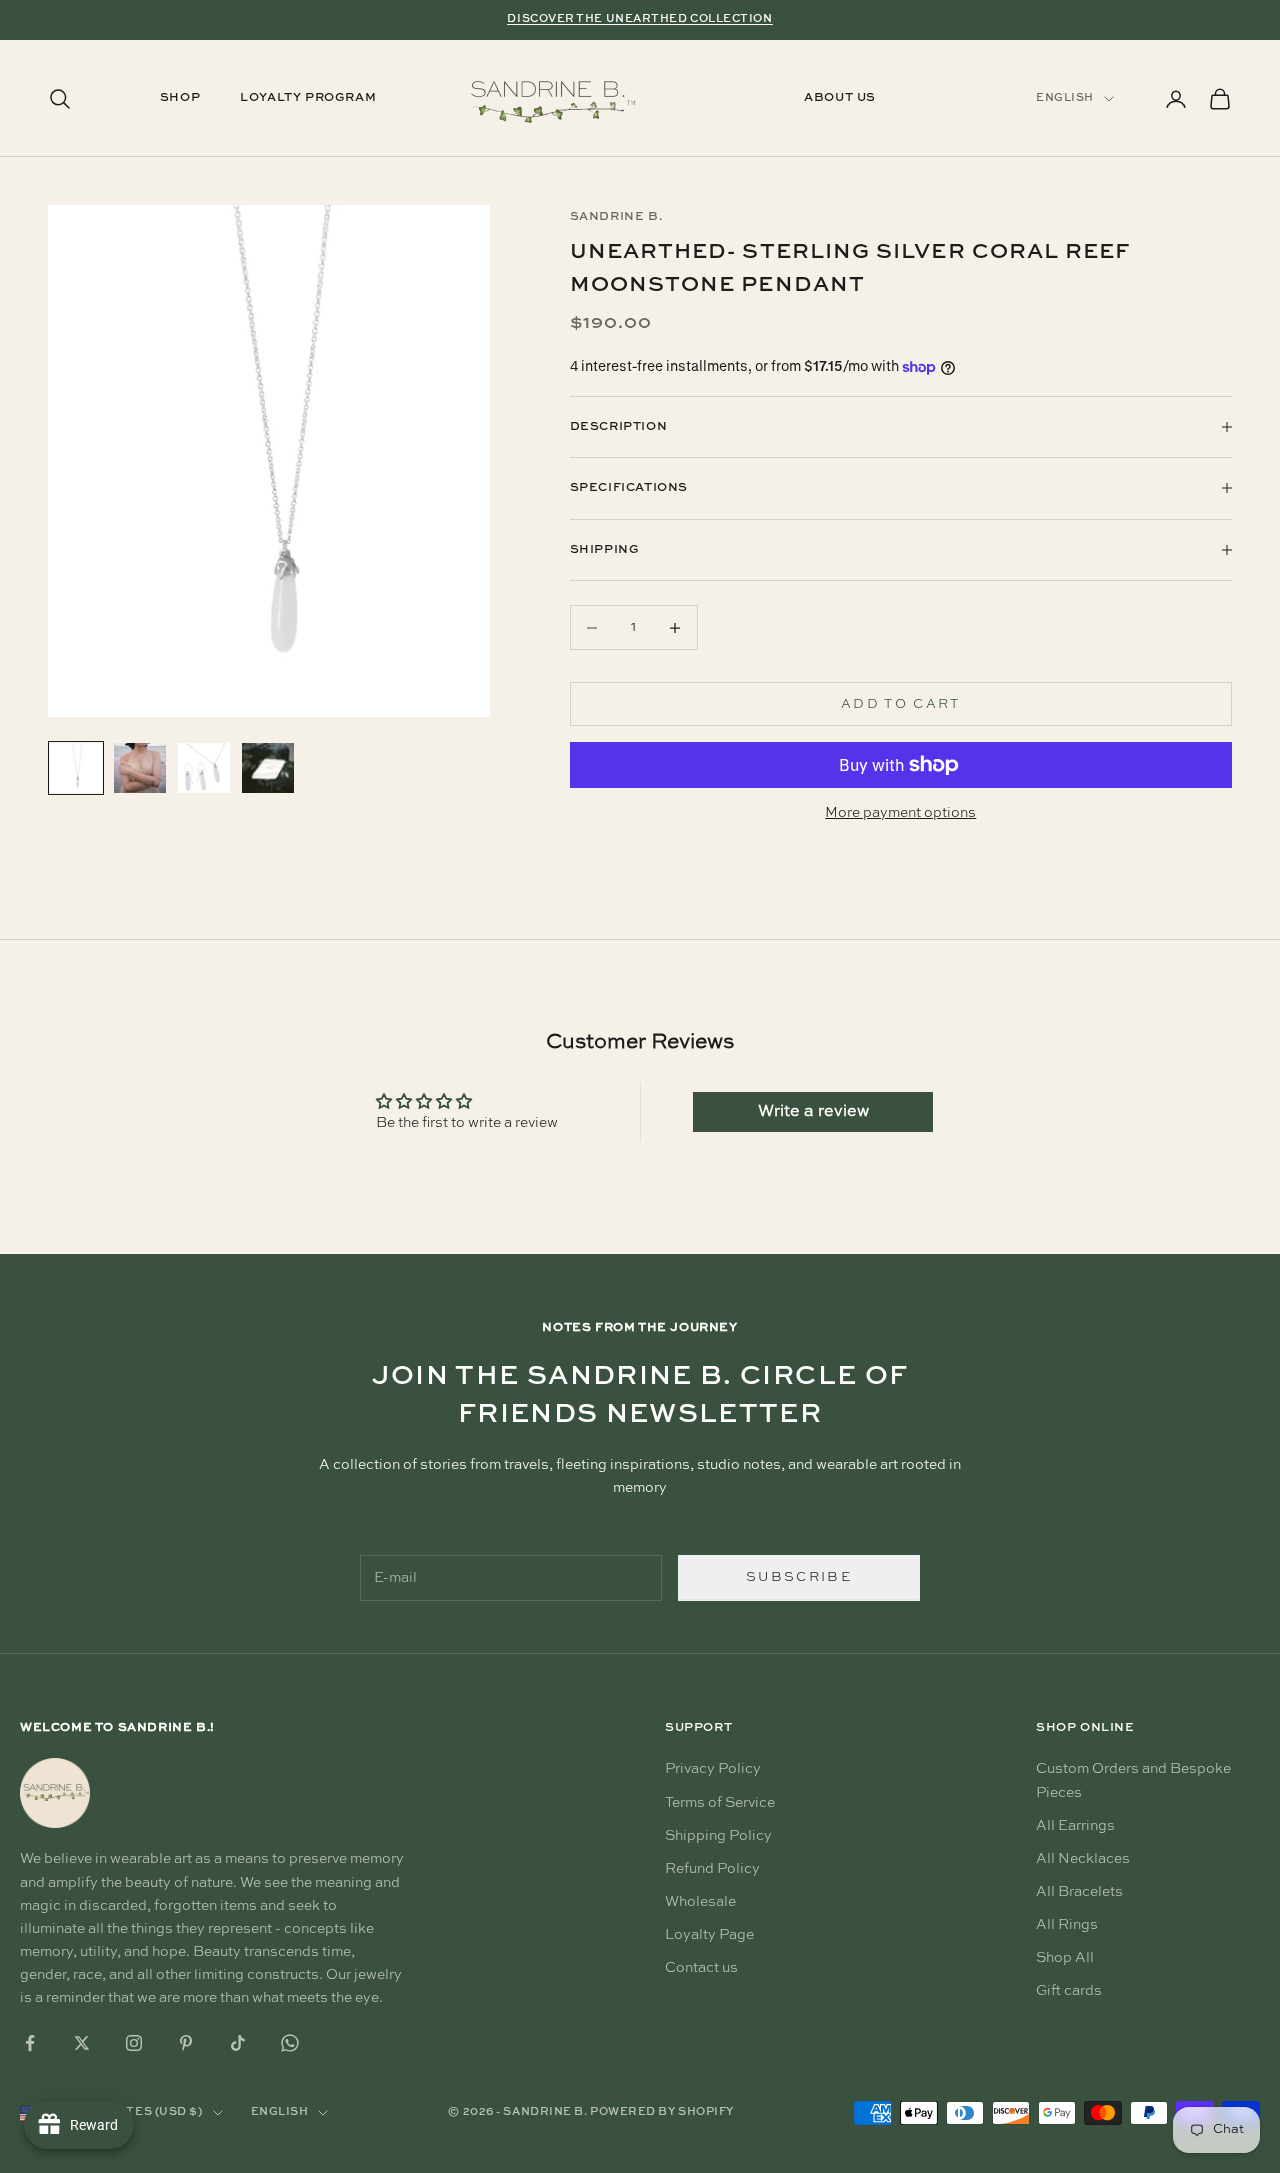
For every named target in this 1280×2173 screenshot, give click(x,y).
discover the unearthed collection (639, 19)
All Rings (1067, 1925)
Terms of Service (720, 1803)
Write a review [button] (813, 1112)
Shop (180, 99)
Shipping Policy (718, 1836)
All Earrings (1075, 1826)
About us (840, 99)
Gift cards (1069, 1991)
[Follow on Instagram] (134, 2043)
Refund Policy (712, 1869)
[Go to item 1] (76, 768)
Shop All (1065, 1958)
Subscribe (799, 1577)
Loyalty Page (709, 1935)
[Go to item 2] (140, 768)
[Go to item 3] (204, 768)
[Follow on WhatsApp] (290, 2043)
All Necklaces (1083, 1859)
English (1065, 98)
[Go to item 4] (268, 768)
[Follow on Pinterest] (186, 2043)
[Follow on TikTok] (238, 2043)
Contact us (701, 1968)
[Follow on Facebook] (30, 2043)
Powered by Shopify (662, 2112)
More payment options (900, 813)
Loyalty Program (308, 99)
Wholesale (700, 1902)
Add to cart (901, 704)
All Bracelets (1079, 1892)
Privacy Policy (713, 1769)
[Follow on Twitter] (82, 2043)
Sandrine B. (616, 217)
